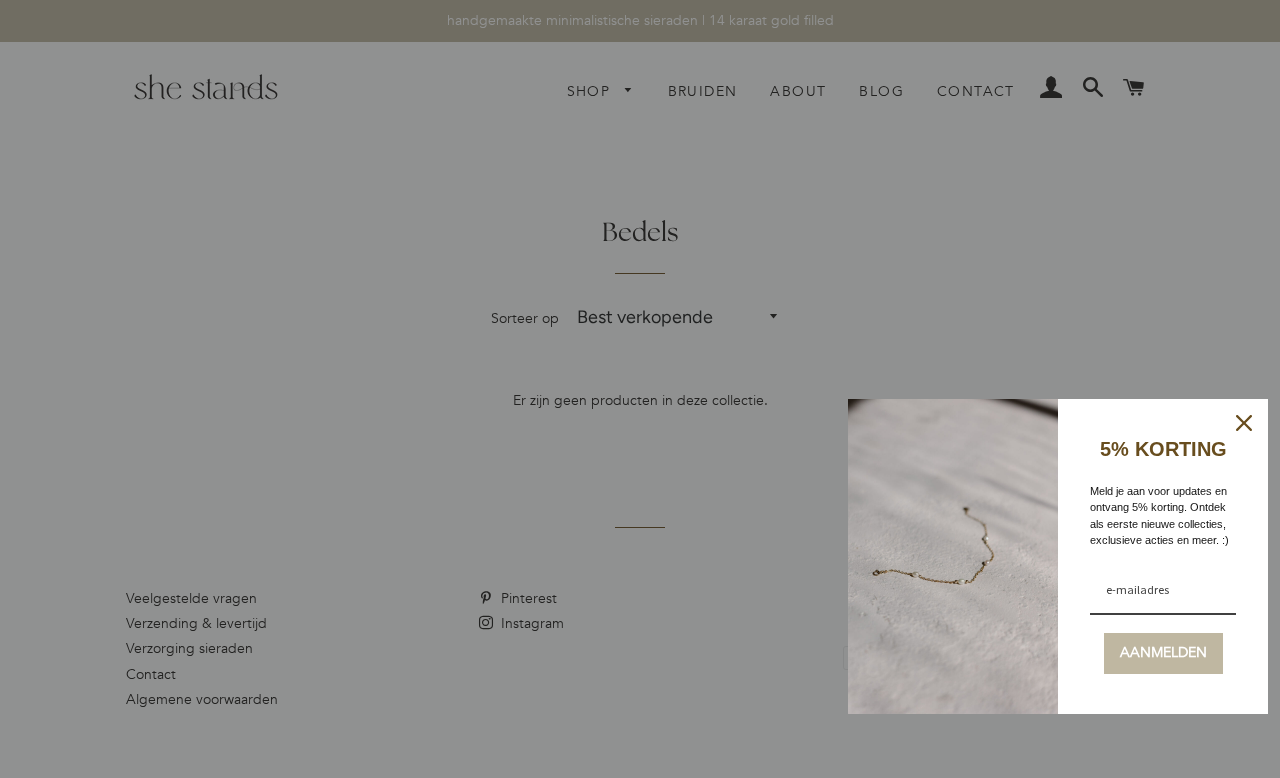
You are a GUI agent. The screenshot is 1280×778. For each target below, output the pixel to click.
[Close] (1244, 423)
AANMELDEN (1163, 652)
